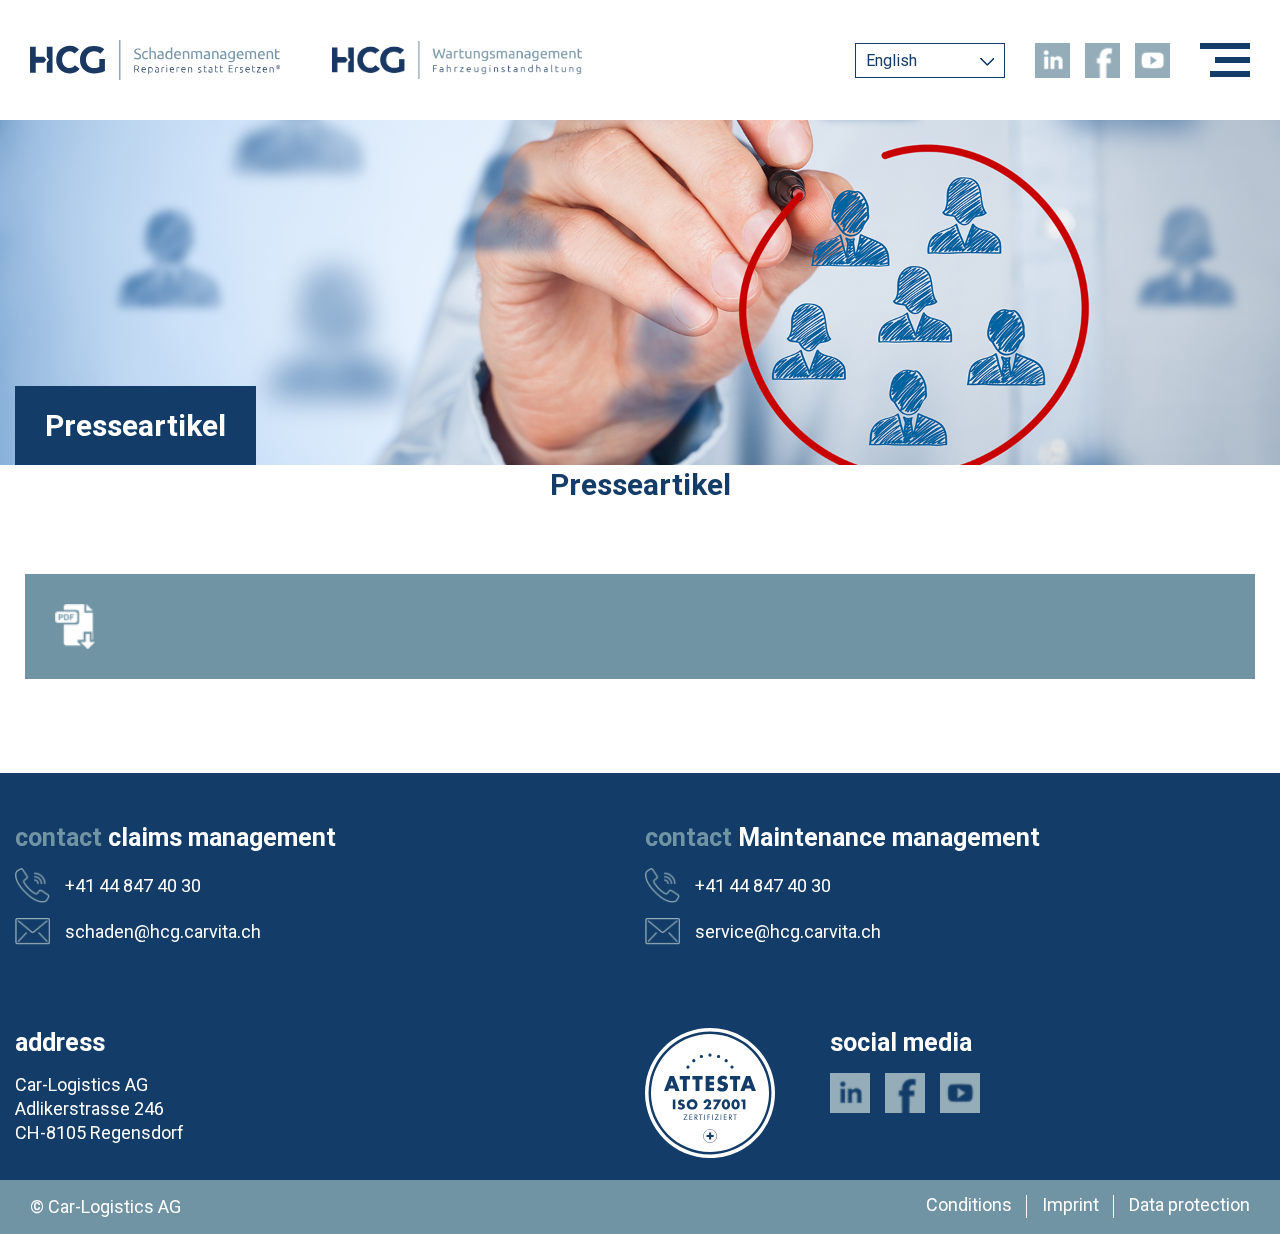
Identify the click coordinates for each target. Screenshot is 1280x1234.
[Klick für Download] (640, 626)
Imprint (1070, 1204)
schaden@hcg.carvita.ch (163, 931)
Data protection (1189, 1204)
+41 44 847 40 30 (133, 885)
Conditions (969, 1204)
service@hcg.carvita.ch (788, 931)
